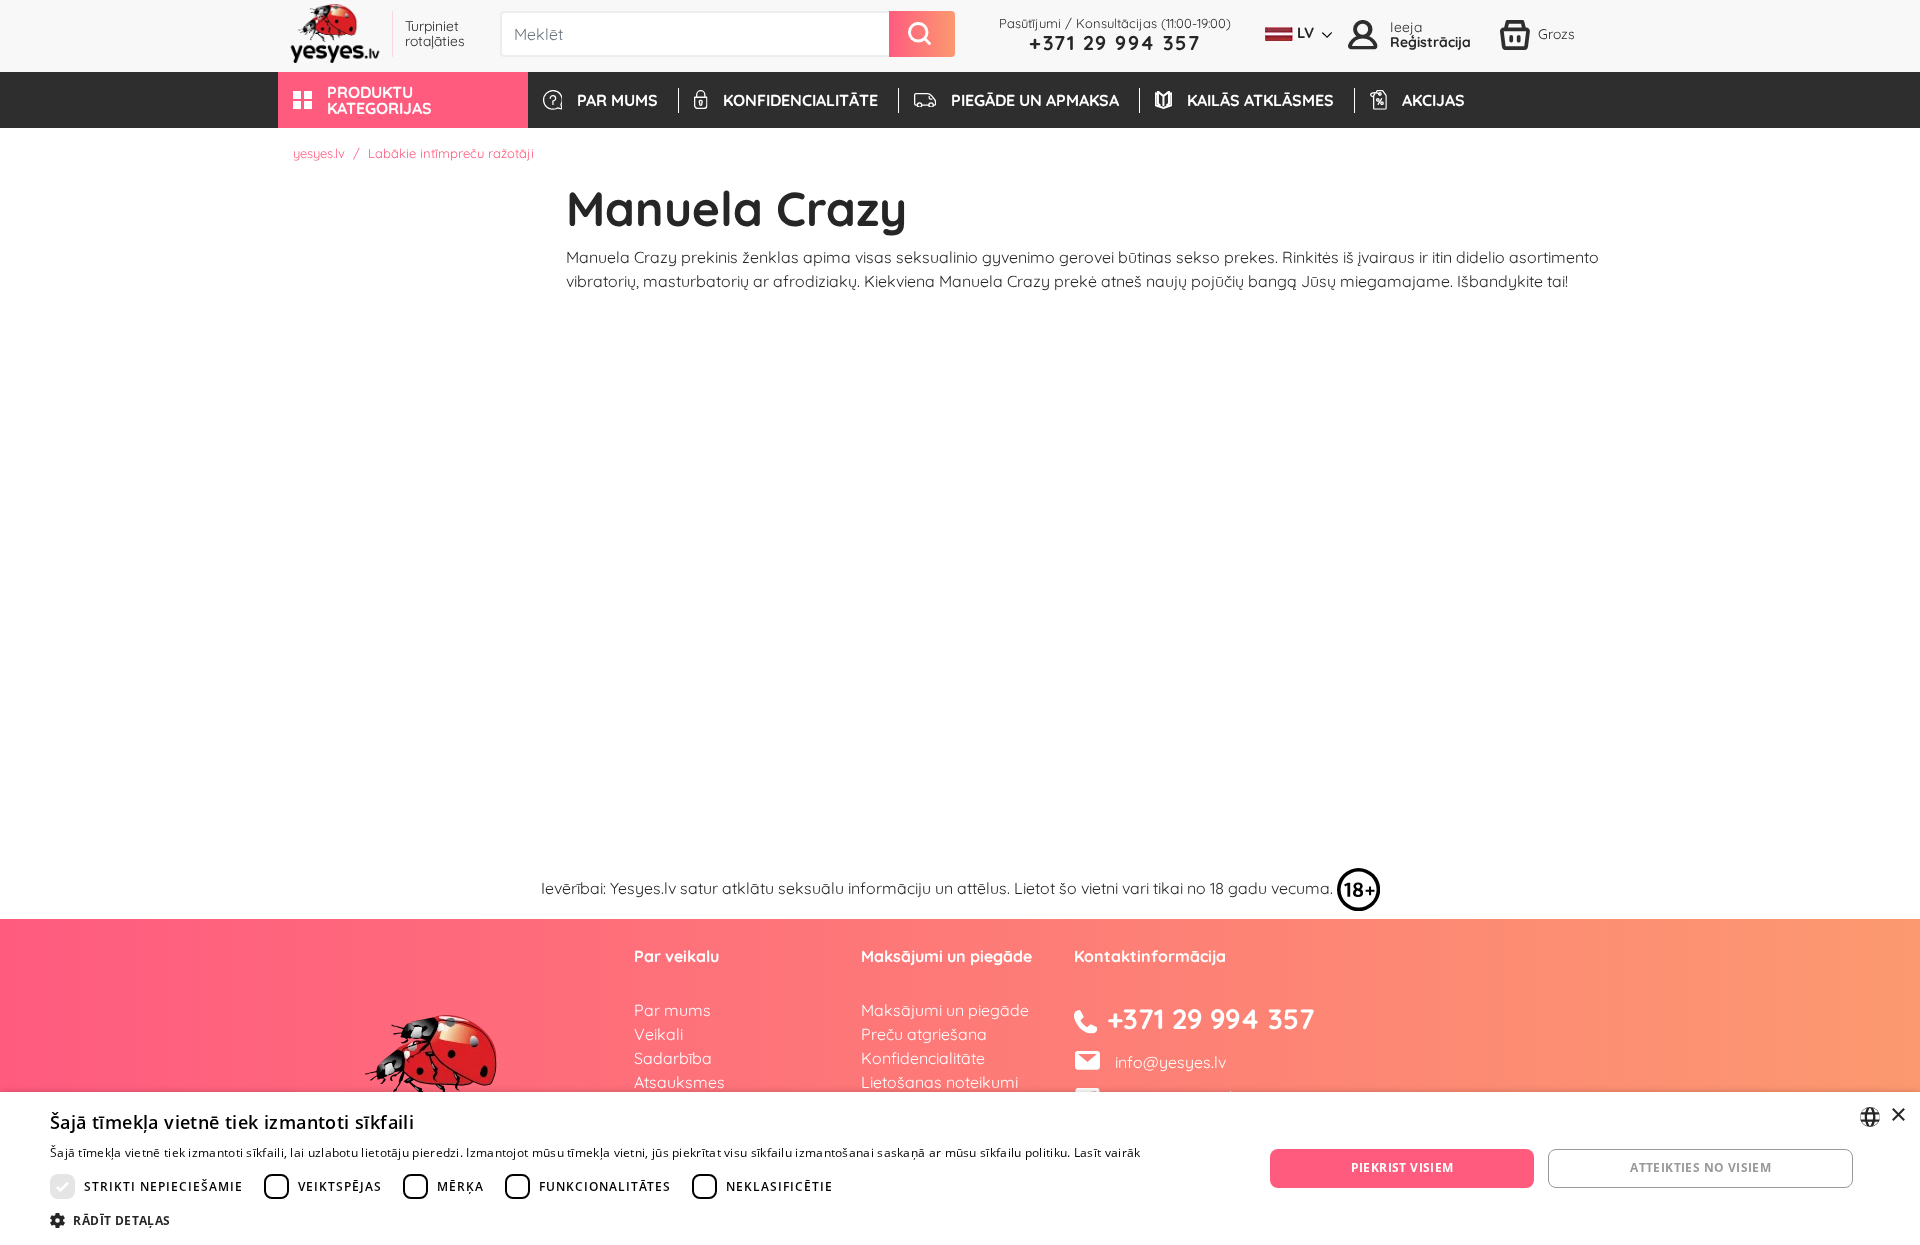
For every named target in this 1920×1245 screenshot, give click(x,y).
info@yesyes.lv (1170, 1062)
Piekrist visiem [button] (1402, 1167)
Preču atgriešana (924, 1034)
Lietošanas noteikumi (939, 1082)
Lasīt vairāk (1107, 1152)
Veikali (658, 1034)
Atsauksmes (679, 1082)
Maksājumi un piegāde (945, 1010)
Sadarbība (673, 1058)
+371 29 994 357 (1115, 42)
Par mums (672, 1010)
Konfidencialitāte (923, 1058)
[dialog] (960, 1168)
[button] (403, 100)
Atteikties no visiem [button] (1700, 1167)
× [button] (1897, 1115)
